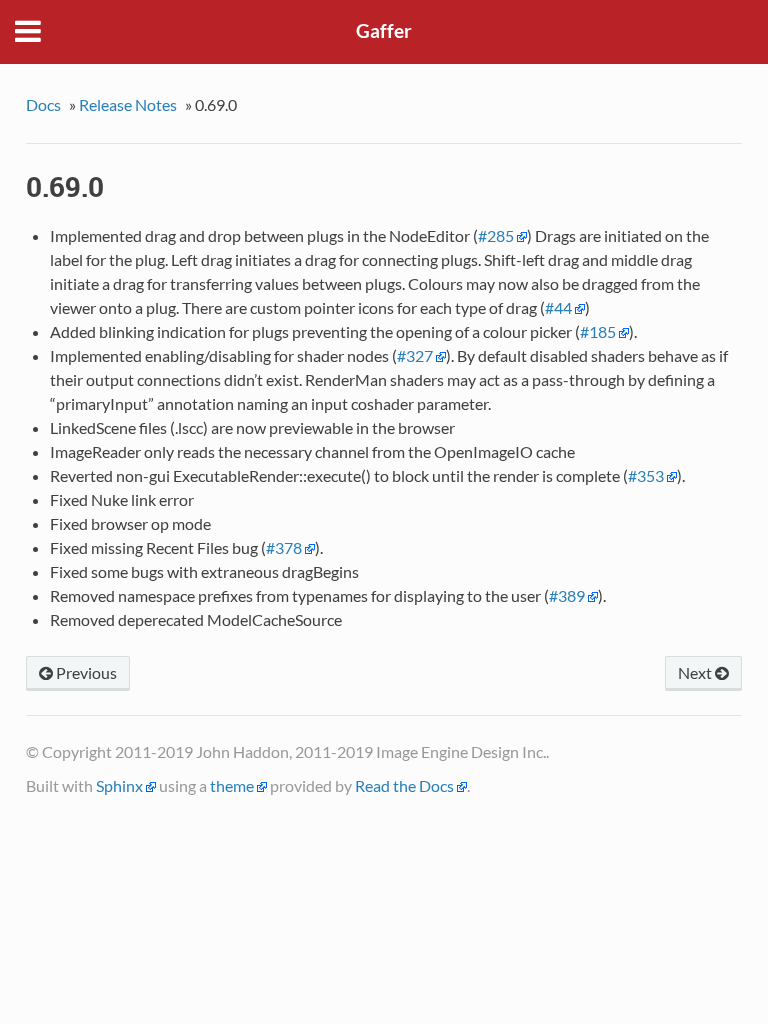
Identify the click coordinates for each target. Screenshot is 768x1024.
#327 (415, 355)
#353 (646, 475)
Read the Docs (404, 785)
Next (696, 672)
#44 (558, 307)
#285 (496, 235)
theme (232, 785)
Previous (85, 672)
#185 (598, 331)
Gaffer (384, 30)
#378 (284, 547)
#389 (567, 595)
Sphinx (119, 785)
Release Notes (128, 104)
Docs (43, 104)
